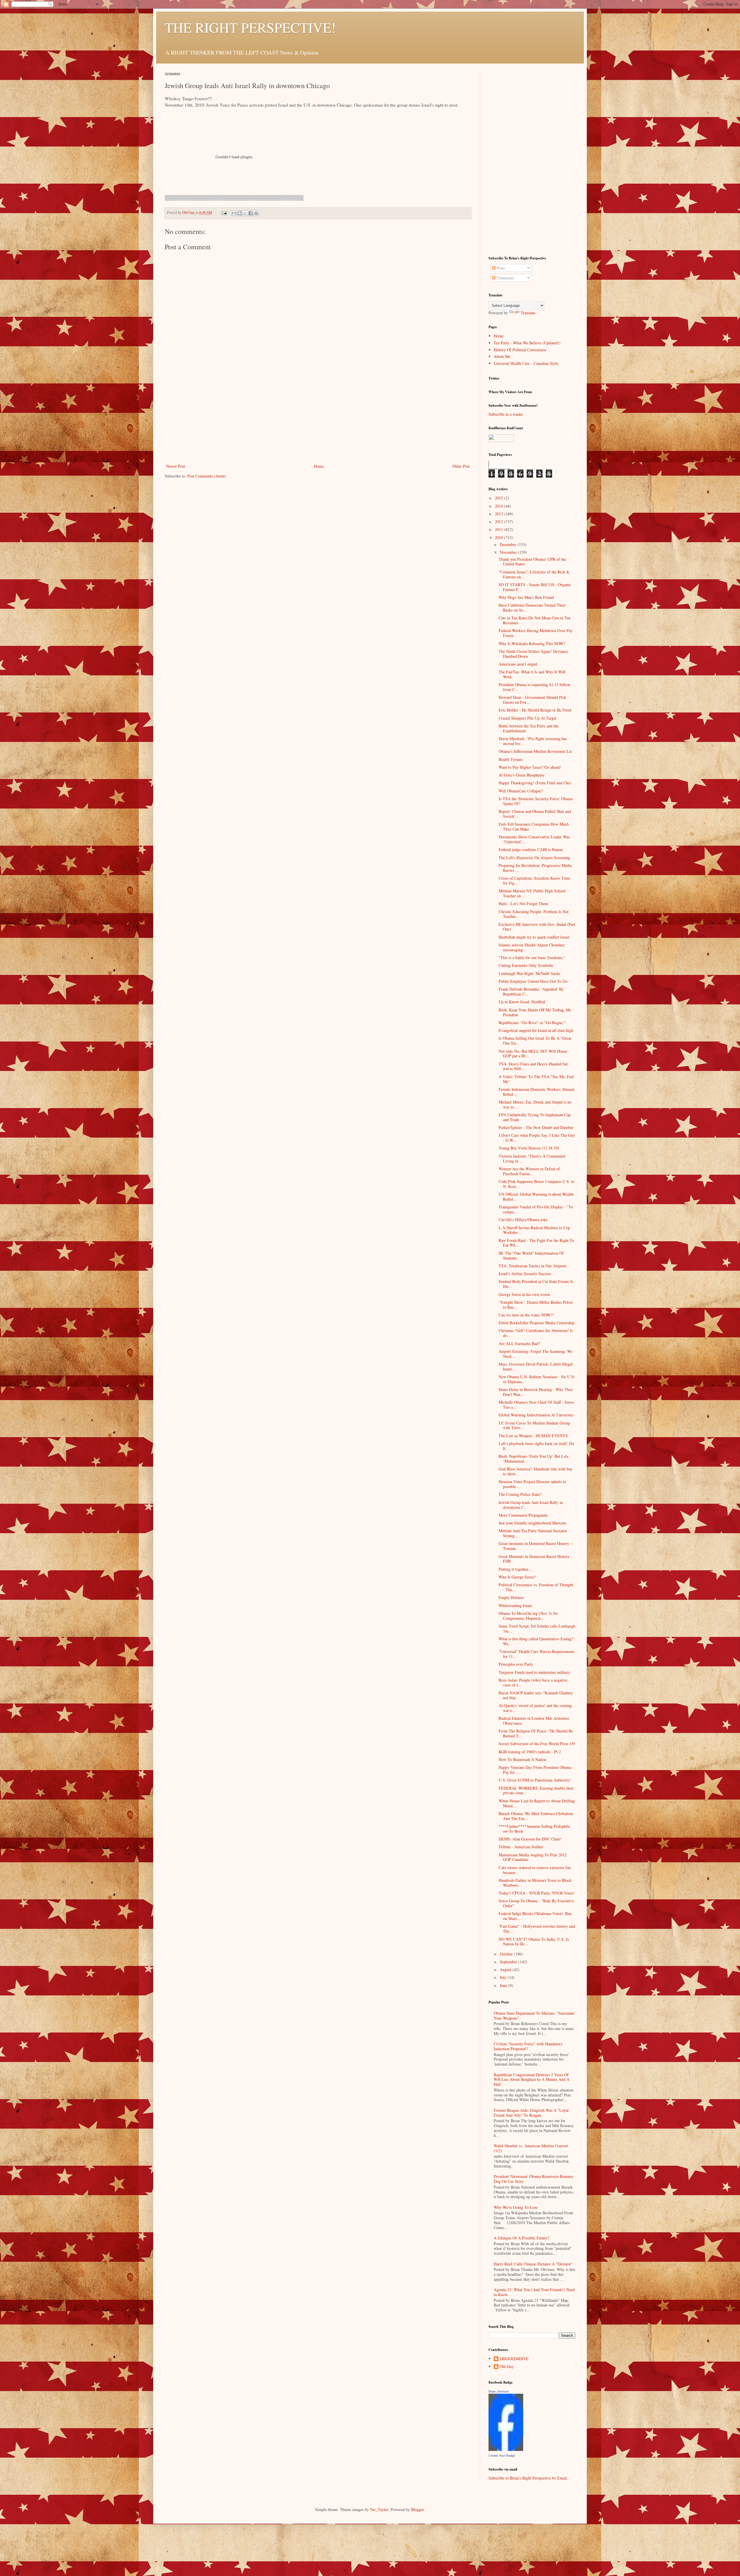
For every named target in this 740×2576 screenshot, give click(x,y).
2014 (499, 506)
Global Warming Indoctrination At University (536, 1415)
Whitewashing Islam (515, 1605)
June (504, 1985)
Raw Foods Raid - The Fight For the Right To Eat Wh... (536, 1243)
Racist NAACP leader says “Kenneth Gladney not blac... (536, 1695)
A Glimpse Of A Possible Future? (521, 2238)
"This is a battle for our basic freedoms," (532, 958)
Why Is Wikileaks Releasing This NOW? (532, 643)
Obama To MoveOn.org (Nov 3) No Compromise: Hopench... (528, 1616)
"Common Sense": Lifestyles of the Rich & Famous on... (534, 574)
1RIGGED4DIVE (514, 2359)
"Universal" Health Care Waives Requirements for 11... (536, 1654)
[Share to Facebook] (251, 213)
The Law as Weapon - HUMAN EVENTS (533, 1436)
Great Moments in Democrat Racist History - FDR (535, 1559)
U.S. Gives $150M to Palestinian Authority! (535, 1780)
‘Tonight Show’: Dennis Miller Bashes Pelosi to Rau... (536, 1305)
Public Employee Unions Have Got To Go (533, 981)
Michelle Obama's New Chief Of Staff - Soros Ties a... (536, 1405)
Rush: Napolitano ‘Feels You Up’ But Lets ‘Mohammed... (533, 1459)
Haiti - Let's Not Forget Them (523, 903)
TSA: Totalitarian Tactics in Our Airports (533, 1266)
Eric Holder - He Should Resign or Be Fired (535, 710)
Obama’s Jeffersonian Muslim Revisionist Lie (535, 751)
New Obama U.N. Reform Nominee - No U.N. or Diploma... (537, 1379)
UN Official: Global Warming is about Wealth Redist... (536, 1197)
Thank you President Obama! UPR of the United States (532, 562)
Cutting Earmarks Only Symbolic (526, 965)
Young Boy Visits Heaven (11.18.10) (529, 1148)
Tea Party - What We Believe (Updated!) (527, 343)
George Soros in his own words (524, 1294)
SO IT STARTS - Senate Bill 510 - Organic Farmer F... (535, 587)
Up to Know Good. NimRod (522, 1002)
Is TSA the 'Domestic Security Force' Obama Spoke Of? (536, 801)
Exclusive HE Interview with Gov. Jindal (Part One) (537, 927)
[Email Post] (224, 212)
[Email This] (234, 213)
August (506, 1969)
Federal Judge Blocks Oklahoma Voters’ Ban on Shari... (535, 1916)
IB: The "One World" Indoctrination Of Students (531, 1256)
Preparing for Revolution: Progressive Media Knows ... (535, 868)
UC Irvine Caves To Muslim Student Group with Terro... (534, 1425)
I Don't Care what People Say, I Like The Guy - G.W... (537, 1138)
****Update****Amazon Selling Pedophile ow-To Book (534, 1829)
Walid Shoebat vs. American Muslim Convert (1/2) (531, 2148)
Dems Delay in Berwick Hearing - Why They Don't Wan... (536, 1392)
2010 (499, 537)
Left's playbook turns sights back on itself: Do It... (536, 1446)
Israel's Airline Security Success (525, 1274)
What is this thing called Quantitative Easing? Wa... (536, 1641)
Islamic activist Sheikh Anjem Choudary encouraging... (532, 947)
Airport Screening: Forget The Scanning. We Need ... (535, 1354)
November (509, 552)
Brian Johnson (499, 2391)
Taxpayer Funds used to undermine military (534, 1672)
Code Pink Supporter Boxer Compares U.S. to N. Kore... (536, 1184)
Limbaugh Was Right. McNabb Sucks (529, 973)
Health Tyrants (511, 759)
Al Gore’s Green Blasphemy (522, 775)
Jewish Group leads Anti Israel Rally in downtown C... (531, 1505)
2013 (499, 514)
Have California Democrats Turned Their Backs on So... (532, 608)
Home (319, 466)
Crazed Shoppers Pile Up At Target (528, 718)
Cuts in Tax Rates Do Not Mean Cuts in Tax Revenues (535, 620)
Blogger (417, 2509)
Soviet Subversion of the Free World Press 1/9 (537, 1744)
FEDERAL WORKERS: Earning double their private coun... (536, 1791)
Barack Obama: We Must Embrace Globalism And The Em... (536, 1816)
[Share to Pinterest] (256, 213)
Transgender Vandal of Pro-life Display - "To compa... (536, 1209)
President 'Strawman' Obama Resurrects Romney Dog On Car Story (534, 2179)
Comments (505, 278)
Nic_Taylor (379, 2509)
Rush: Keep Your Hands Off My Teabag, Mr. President (535, 1012)
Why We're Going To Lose (516, 2207)
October (507, 1954)
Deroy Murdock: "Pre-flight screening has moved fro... (533, 741)
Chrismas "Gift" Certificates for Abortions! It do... (536, 1333)
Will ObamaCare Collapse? (521, 791)
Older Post (461, 466)
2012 (499, 522)
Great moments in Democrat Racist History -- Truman (536, 1546)
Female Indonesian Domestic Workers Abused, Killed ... (537, 1092)
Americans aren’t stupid (518, 664)
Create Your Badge (502, 2456)
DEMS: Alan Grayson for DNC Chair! (530, 1839)
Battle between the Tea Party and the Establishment (529, 728)
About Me (502, 356)
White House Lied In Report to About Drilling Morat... (537, 1803)
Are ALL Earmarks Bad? (519, 1343)
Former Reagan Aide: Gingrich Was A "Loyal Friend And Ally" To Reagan (531, 2113)
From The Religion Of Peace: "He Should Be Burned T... (536, 1733)
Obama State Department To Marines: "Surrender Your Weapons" (534, 2016)
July (504, 1977)
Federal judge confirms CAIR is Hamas (531, 849)
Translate (528, 313)
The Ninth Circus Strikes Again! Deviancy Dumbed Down (533, 654)
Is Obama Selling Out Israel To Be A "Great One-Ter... (535, 1041)
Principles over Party (516, 1664)
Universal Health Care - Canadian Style (526, 363)
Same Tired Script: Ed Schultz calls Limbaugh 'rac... (537, 1628)
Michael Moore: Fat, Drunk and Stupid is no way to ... (535, 1104)
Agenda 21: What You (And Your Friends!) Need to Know (534, 2292)
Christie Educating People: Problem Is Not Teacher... (534, 914)
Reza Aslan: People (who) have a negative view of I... (533, 1682)
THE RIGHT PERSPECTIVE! (250, 27)
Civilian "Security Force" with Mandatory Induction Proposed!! (528, 2046)
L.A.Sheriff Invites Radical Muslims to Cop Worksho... (534, 1230)
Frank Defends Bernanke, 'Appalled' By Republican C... (531, 991)
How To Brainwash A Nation (522, 1759)
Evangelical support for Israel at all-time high (536, 1030)
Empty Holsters (511, 1597)
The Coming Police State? (520, 1494)
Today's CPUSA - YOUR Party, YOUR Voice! (537, 1893)
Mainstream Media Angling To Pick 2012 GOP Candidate (533, 1857)
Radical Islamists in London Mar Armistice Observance (534, 1721)
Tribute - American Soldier (521, 1847)
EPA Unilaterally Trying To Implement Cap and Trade (535, 1117)
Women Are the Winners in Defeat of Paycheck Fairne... (529, 1171)
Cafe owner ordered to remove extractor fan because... (535, 1870)
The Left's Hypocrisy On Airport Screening (534, 858)
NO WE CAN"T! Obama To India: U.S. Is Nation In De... (534, 1942)
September (509, 1962)
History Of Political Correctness (520, 350)
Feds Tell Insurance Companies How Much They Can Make (534, 827)
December (509, 544)
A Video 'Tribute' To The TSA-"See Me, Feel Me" (536, 1079)
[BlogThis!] (240, 213)
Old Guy (507, 2367)
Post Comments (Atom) (207, 476)
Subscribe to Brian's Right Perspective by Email (528, 2478)
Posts (500, 268)
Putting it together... (515, 1569)
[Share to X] (245, 213)
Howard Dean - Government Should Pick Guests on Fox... (532, 700)
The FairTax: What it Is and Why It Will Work (532, 674)
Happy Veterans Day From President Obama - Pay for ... (536, 1770)
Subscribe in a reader (506, 414)
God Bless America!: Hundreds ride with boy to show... (535, 1471)
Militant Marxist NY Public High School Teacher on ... (532, 893)
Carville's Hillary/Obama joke (523, 1220)
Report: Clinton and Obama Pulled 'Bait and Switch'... (535, 814)
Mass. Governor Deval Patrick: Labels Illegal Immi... (536, 1366)
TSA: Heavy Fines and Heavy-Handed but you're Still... (533, 1066)
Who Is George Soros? (517, 1577)
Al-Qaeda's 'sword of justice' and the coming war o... (535, 1708)
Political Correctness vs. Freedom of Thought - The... (536, 1587)
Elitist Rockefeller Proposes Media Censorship (536, 1323)
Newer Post (176, 466)
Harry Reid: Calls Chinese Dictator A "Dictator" (533, 2264)
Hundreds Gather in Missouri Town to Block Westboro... (535, 1883)
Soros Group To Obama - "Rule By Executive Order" (536, 1903)
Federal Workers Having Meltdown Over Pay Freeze (536, 633)
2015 (499, 498)
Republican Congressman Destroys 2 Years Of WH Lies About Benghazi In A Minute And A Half (532, 2080)
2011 (499, 529)
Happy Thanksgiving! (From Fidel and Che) (535, 783)
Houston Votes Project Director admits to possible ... (532, 1484)
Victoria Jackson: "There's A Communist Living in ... (532, 1158)
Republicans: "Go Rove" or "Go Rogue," (532, 1023)
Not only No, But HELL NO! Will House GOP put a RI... (533, 1054)
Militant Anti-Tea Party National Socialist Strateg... (533, 1533)
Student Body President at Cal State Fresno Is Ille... (536, 1284)
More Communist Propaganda (523, 1515)
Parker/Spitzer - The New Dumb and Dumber (536, 1127)
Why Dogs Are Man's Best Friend (526, 597)
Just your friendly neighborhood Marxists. (533, 1523)
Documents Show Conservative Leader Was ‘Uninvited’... (534, 839)
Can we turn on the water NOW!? (526, 1315)
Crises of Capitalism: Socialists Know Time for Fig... (534, 881)
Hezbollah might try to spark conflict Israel (534, 937)
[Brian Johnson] (506, 2449)
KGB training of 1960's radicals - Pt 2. (530, 1752)
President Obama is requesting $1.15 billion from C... (534, 687)
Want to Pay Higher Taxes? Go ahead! (530, 767)
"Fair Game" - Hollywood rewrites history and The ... (537, 1929)
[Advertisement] (318, 419)
